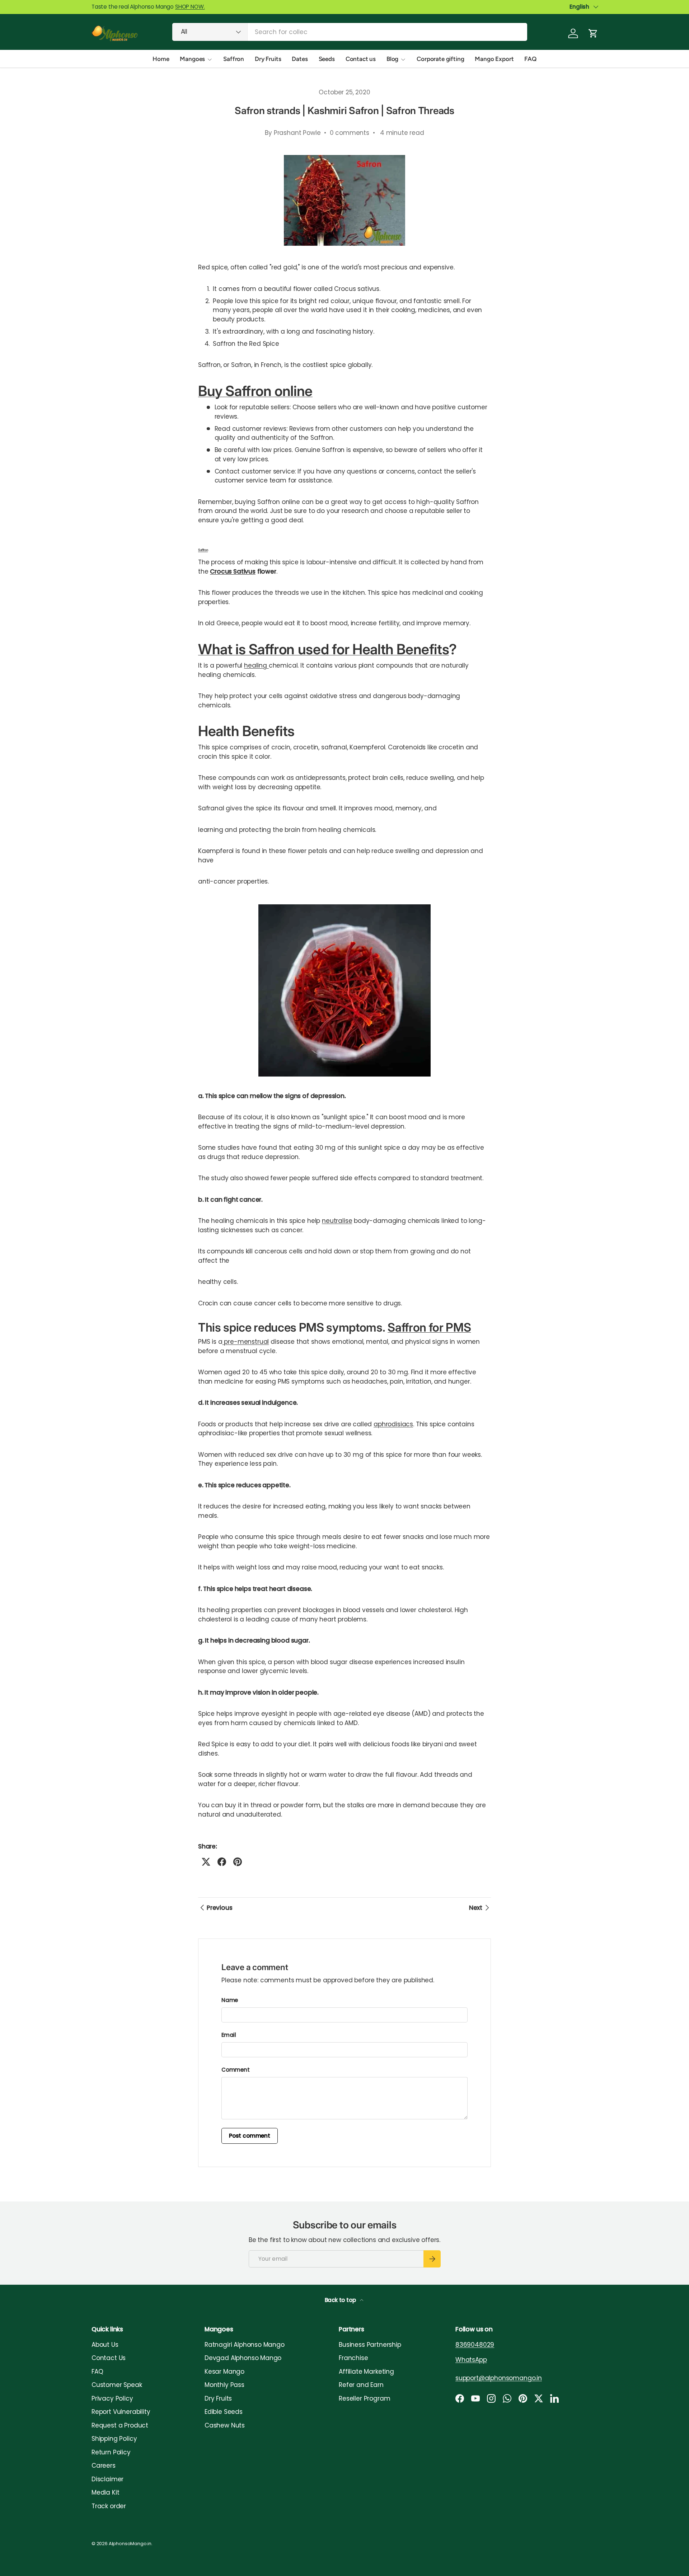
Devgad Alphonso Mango (243, 2358)
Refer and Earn (361, 2385)
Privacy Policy (112, 2398)
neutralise (337, 1221)
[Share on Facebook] (222, 1862)
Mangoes (192, 59)
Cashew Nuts (225, 2425)
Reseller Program (364, 2398)
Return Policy (111, 2452)
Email (229, 2035)
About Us (105, 2345)
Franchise (353, 2358)
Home (161, 59)
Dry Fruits (268, 59)
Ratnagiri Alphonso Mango (245, 2345)
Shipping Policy (114, 2439)
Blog (392, 59)
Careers (104, 2466)
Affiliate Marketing (366, 2372)
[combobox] (350, 32)
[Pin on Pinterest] (238, 1862)
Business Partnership (370, 2345)
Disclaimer (107, 2479)
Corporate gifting (440, 59)
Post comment (250, 2136)
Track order (109, 2506)
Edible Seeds (224, 2412)
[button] (593, 33)
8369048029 (475, 2345)
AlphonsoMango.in (130, 2544)
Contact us (361, 59)
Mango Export (494, 59)
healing (256, 665)
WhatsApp (471, 2360)
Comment (236, 2070)
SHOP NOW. (190, 7)
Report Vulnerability (121, 2412)
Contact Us (109, 2358)
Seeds (327, 59)
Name (230, 2000)
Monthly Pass (224, 2385)
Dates (300, 59)
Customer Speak (117, 2385)
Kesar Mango (224, 2372)
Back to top (341, 2300)
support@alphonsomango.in (499, 2378)
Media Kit (105, 2492)
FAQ (530, 59)
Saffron (234, 59)
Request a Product (120, 2425)
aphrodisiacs (393, 1424)
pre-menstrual (246, 1342)
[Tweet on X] (206, 1862)
